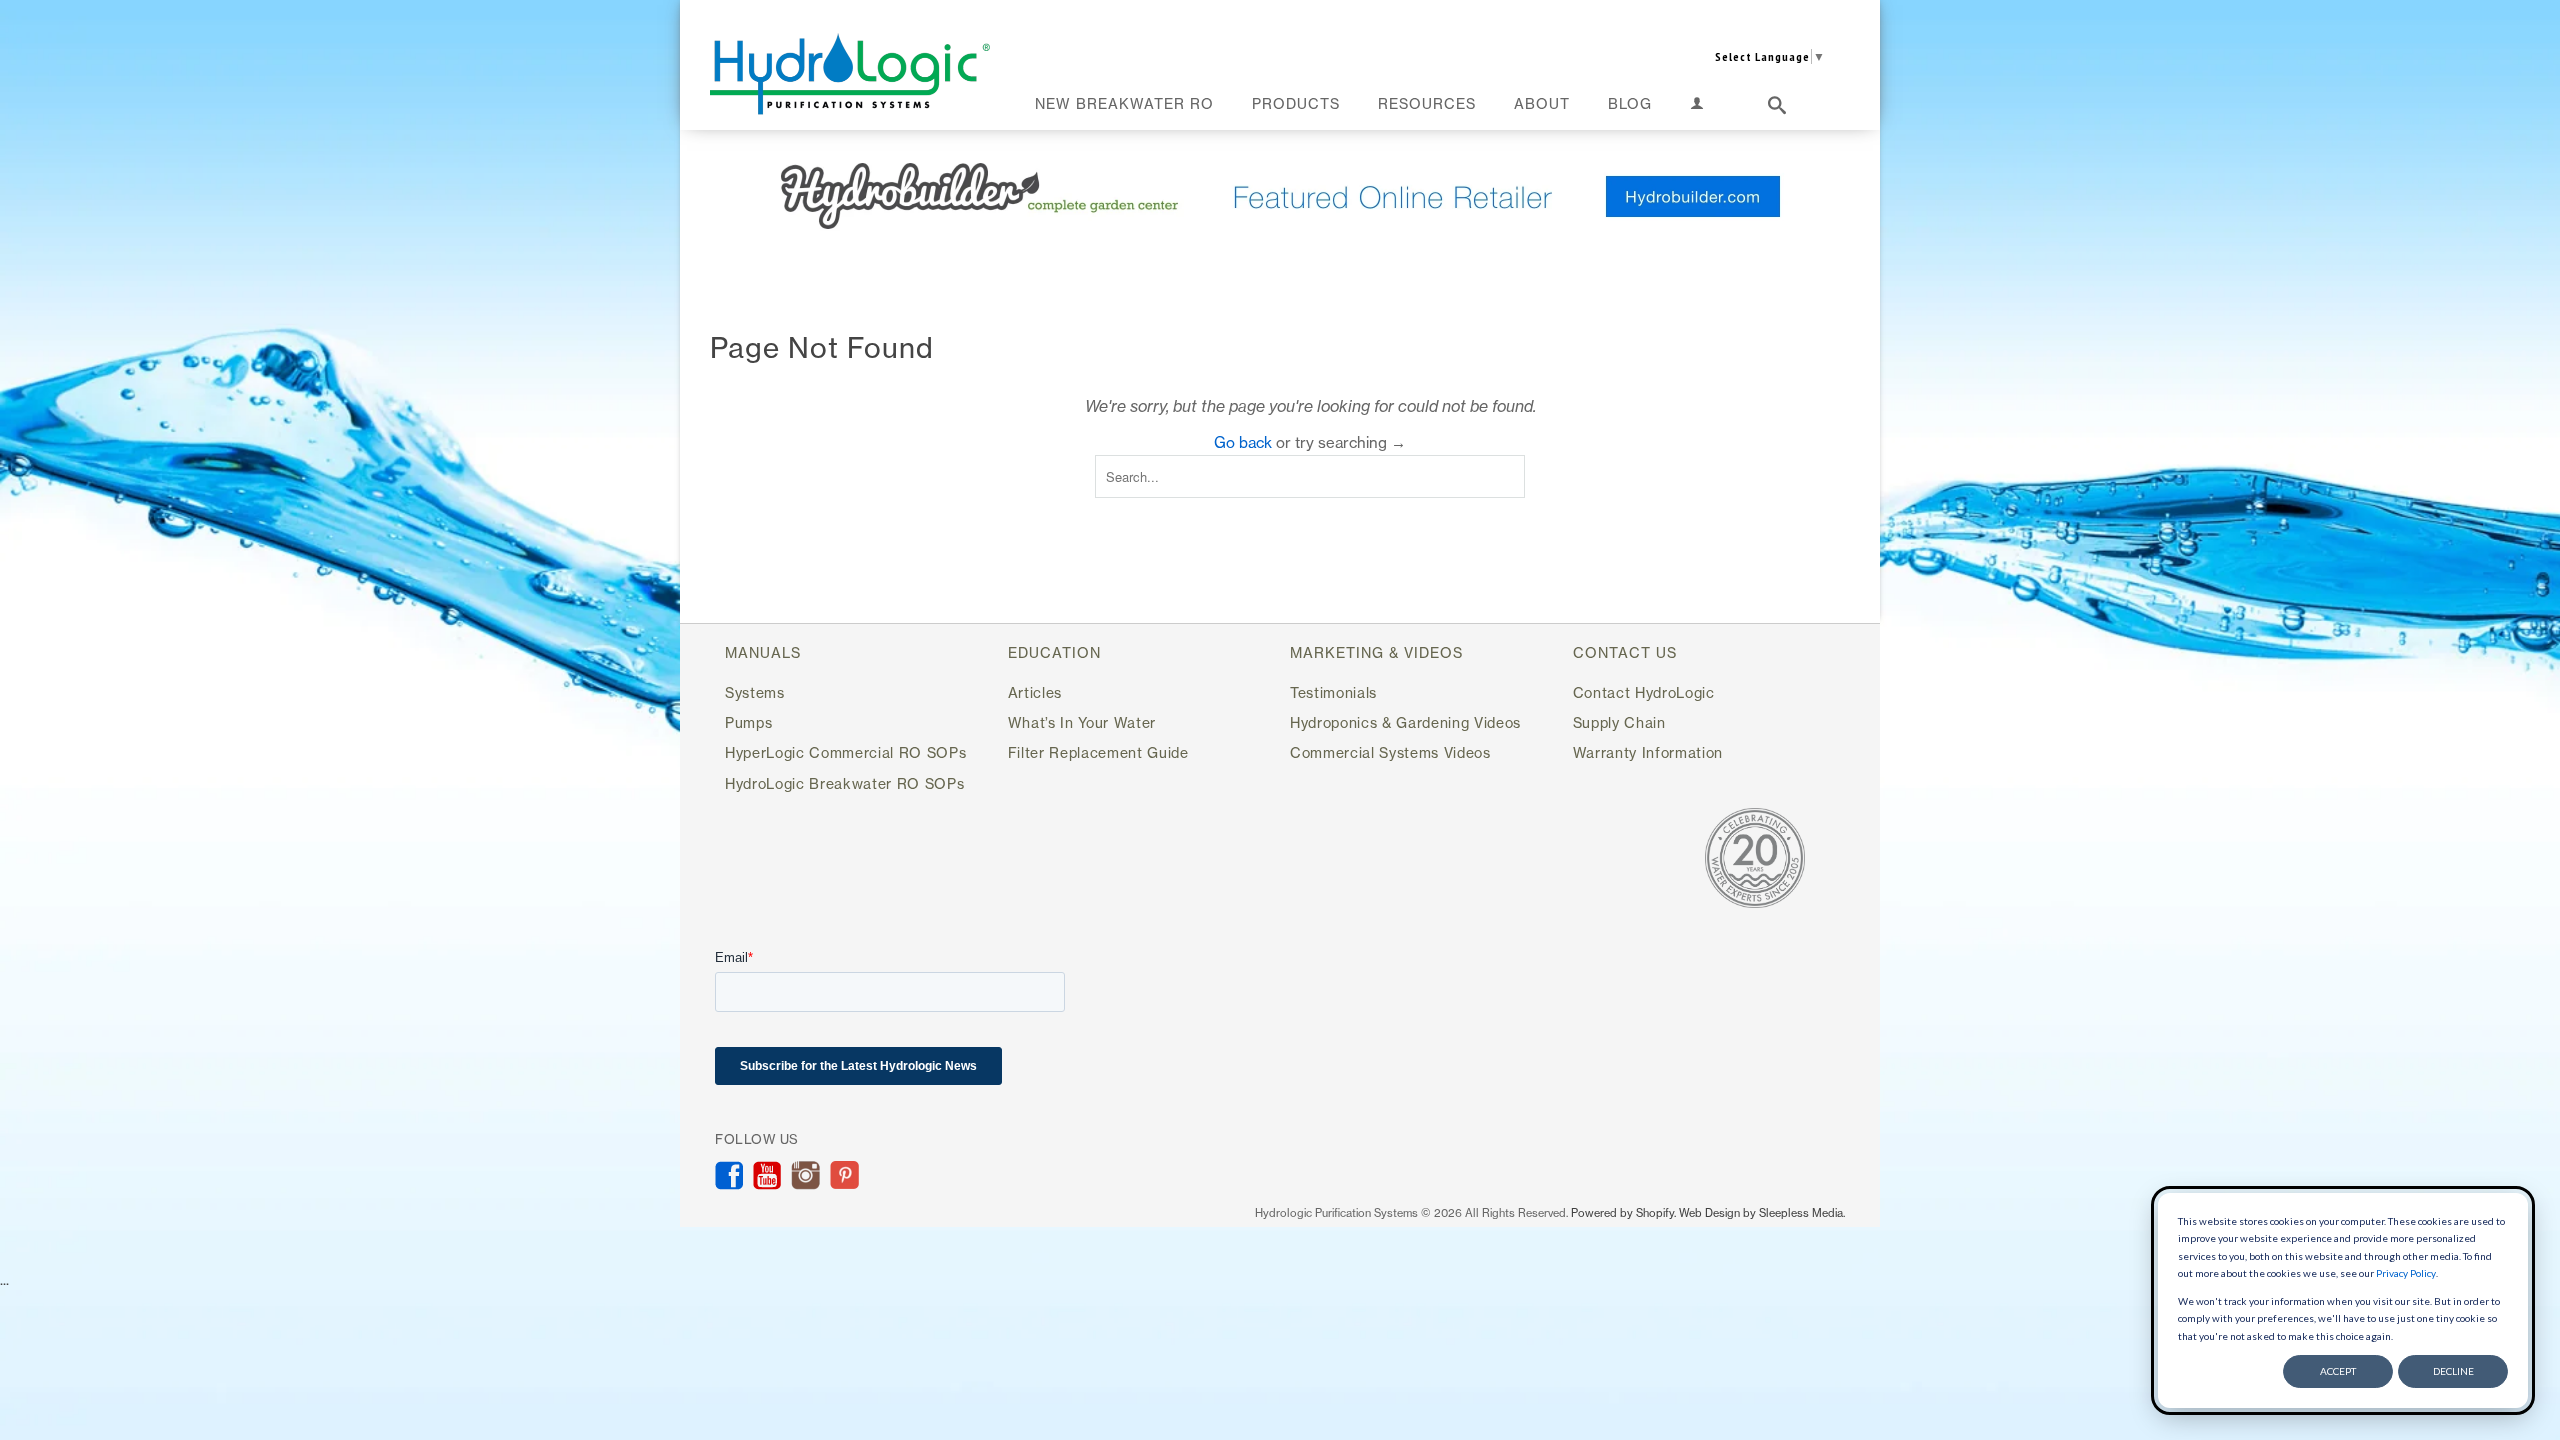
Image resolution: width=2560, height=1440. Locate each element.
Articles (1035, 692)
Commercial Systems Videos (1390, 752)
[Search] (1777, 109)
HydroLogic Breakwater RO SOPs (844, 783)
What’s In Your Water (1082, 722)
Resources (1427, 103)
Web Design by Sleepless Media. (1762, 1213)
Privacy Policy (2406, 1273)
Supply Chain (1619, 722)
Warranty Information (1648, 752)
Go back (1243, 442)
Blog (1630, 103)
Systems (755, 692)
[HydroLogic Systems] (850, 73)
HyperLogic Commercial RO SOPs (845, 752)
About (1542, 103)
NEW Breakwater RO (1124, 103)
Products (1296, 103)
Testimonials (1333, 692)
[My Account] (1697, 107)
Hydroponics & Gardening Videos (1405, 722)
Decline (2453, 1371)
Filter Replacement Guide (1098, 752)
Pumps (748, 722)
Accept (2338, 1371)
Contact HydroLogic (1644, 692)
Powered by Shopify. (1623, 1213)
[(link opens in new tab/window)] (1280, 196)
